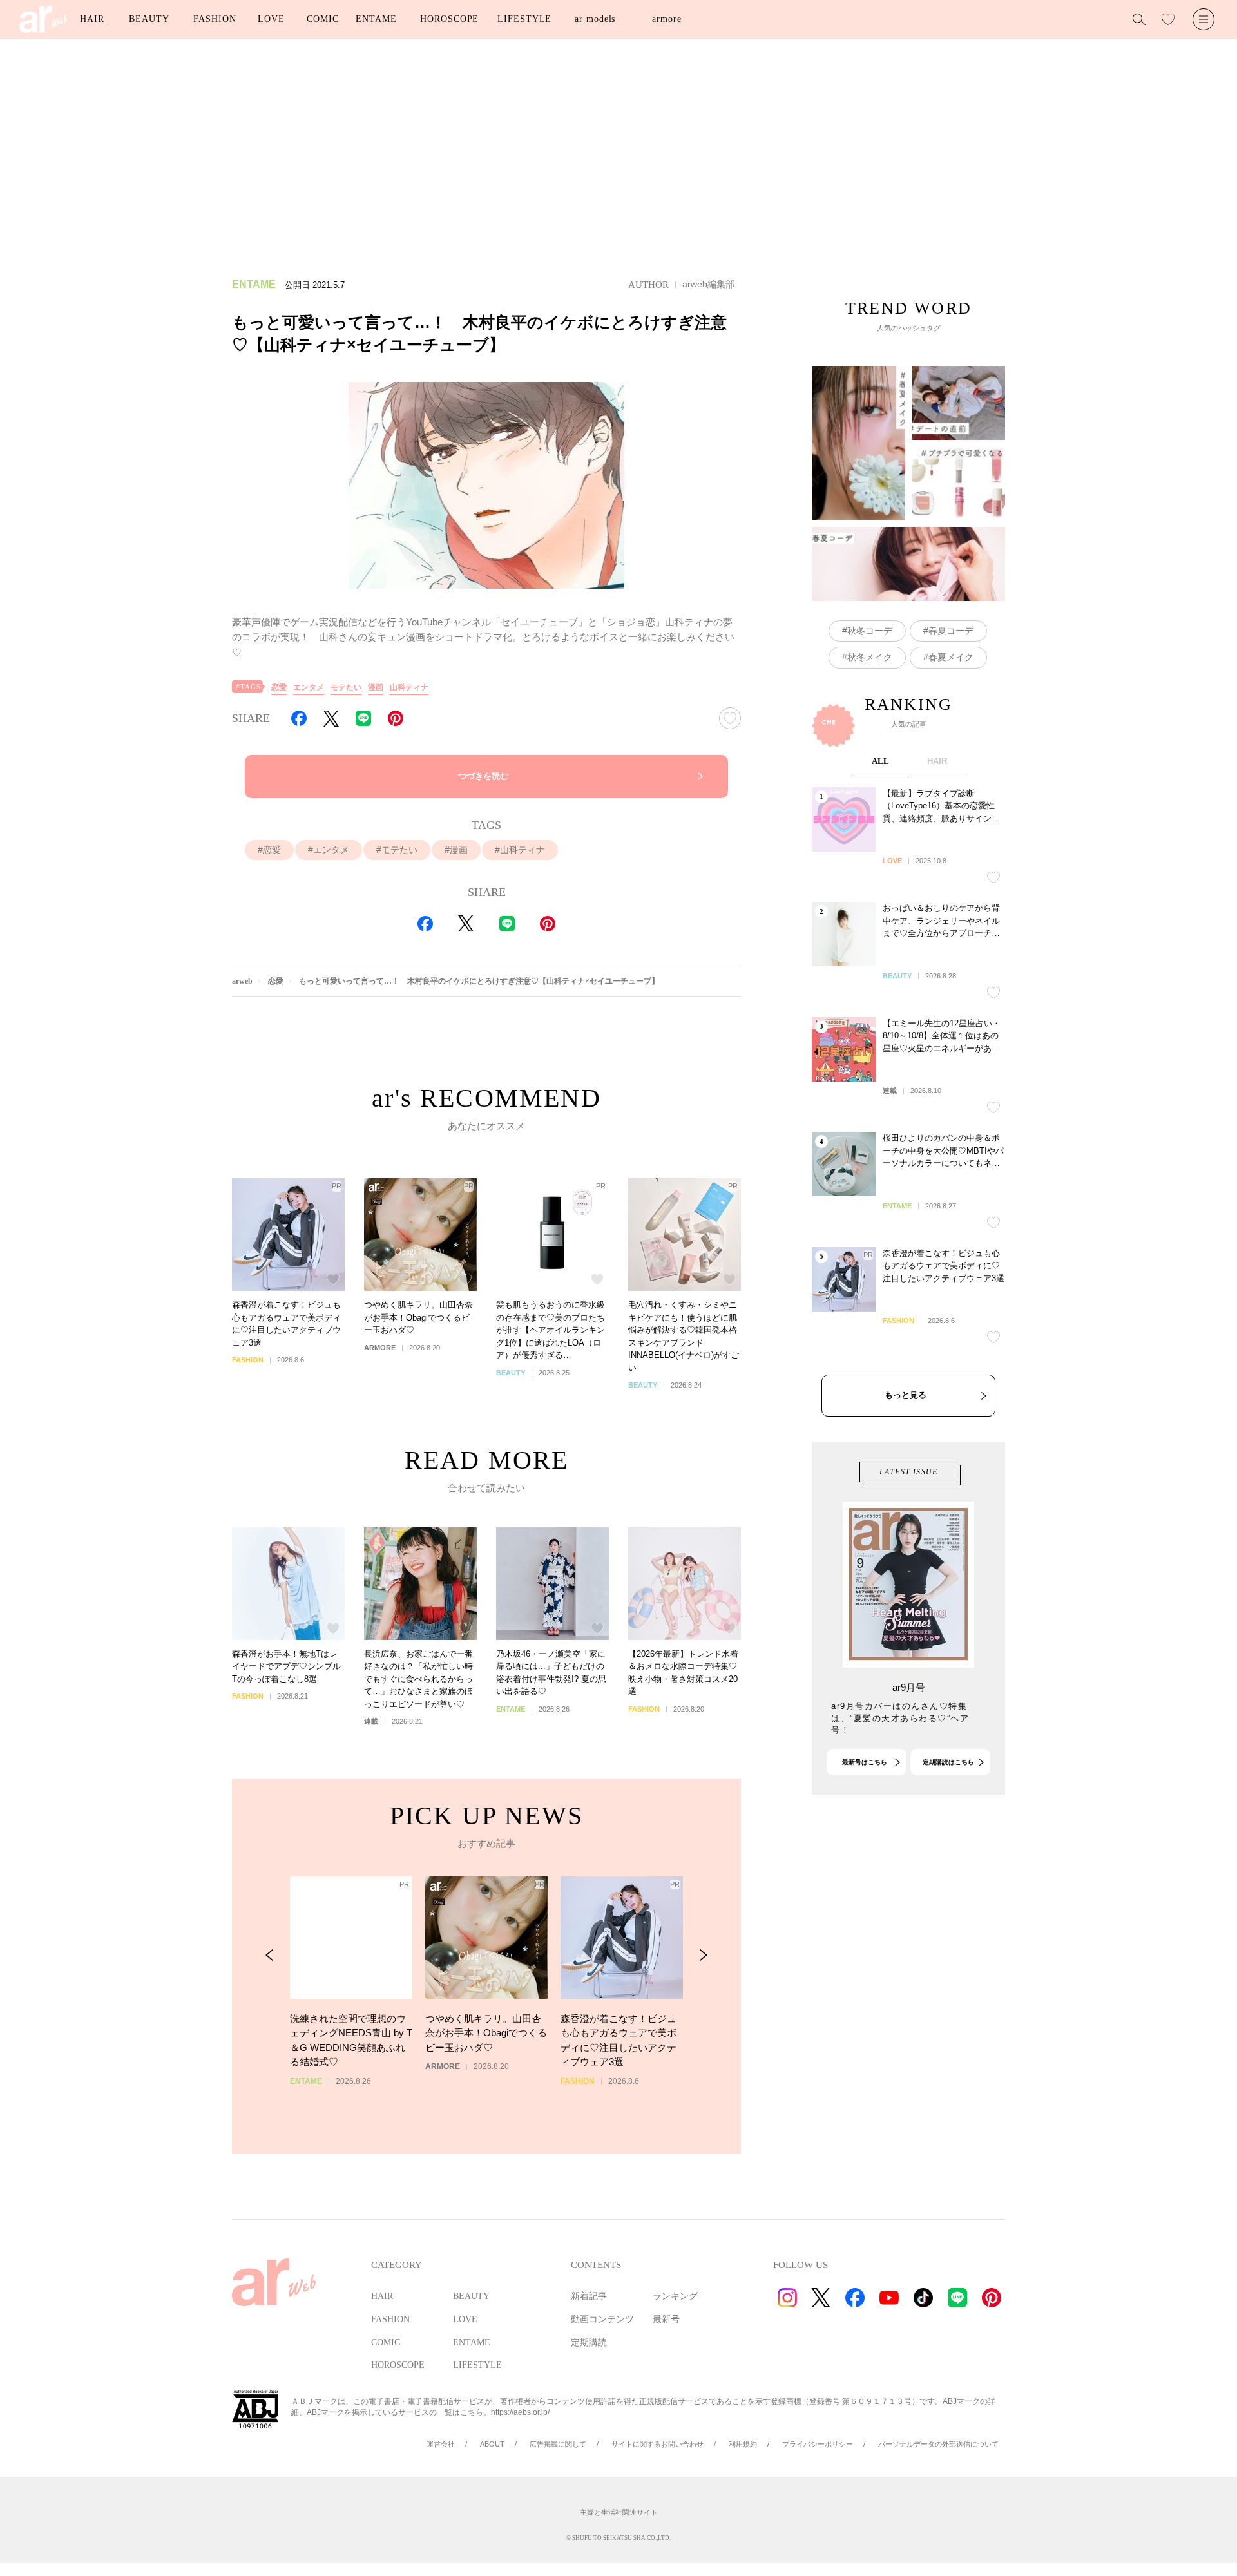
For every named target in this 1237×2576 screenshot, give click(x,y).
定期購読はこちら (948, 1762)
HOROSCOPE (449, 19)
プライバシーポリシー (818, 2444)
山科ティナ (409, 687)
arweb (242, 981)
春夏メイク (951, 657)
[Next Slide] (703, 1955)
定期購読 (589, 2342)
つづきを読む (483, 776)
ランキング (675, 2296)
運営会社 (441, 2444)
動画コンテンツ (602, 2319)
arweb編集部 (708, 284)
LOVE (271, 19)
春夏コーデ (951, 631)
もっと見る (906, 1395)
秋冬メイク (870, 657)
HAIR (92, 19)
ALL (880, 761)
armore (666, 19)
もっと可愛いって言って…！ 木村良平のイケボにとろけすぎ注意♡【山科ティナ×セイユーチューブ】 (479, 981)
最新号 (666, 2319)
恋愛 (279, 687)
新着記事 (589, 2296)
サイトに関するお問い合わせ (657, 2444)
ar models (595, 19)
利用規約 (743, 2444)
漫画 (376, 687)
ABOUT (492, 2444)
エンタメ (309, 687)
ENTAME (376, 19)
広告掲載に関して (558, 2444)
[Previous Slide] (270, 1955)
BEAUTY (149, 19)
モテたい (346, 687)
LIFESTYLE (524, 19)
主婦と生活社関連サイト (619, 2512)
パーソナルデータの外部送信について (938, 2444)
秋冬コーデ (870, 631)
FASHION (215, 19)
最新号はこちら (865, 1762)
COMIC (323, 19)
